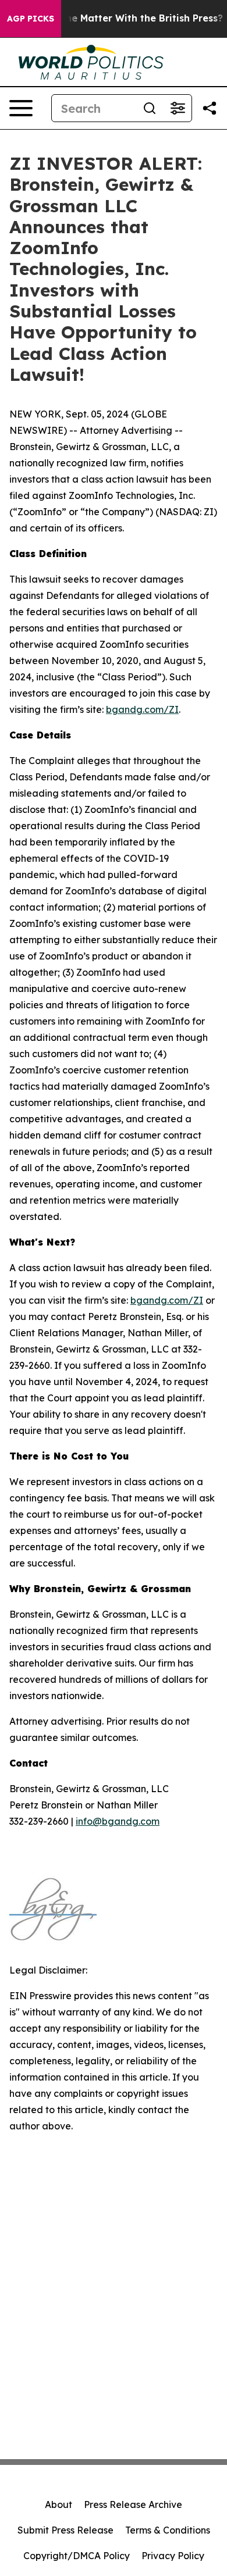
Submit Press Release (65, 2530)
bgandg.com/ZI (142, 709)
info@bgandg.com (118, 1821)
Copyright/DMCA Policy (77, 2556)
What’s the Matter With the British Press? (124, 18)
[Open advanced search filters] (178, 108)
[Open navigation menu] (21, 108)
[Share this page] (210, 108)
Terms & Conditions (168, 2530)
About (58, 2504)
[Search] (150, 108)
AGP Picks (31, 19)
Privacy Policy (173, 2556)
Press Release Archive (133, 2504)
